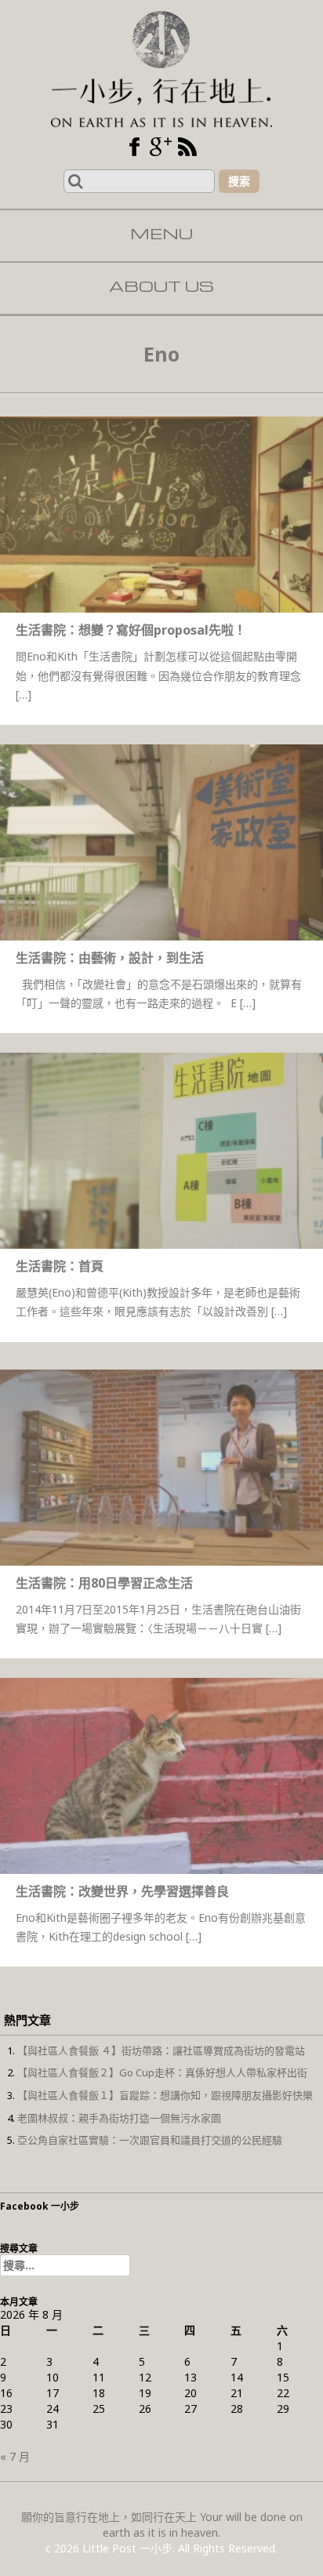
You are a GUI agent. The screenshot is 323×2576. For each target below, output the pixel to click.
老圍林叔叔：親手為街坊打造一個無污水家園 (119, 2118)
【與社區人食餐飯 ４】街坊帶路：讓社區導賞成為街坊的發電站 (161, 2050)
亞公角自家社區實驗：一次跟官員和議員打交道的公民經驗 (150, 2140)
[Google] (161, 147)
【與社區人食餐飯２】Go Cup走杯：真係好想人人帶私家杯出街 (162, 2072)
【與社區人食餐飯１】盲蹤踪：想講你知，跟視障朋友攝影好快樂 (165, 2095)
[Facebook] (134, 147)
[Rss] (187, 147)
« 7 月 (15, 2456)
